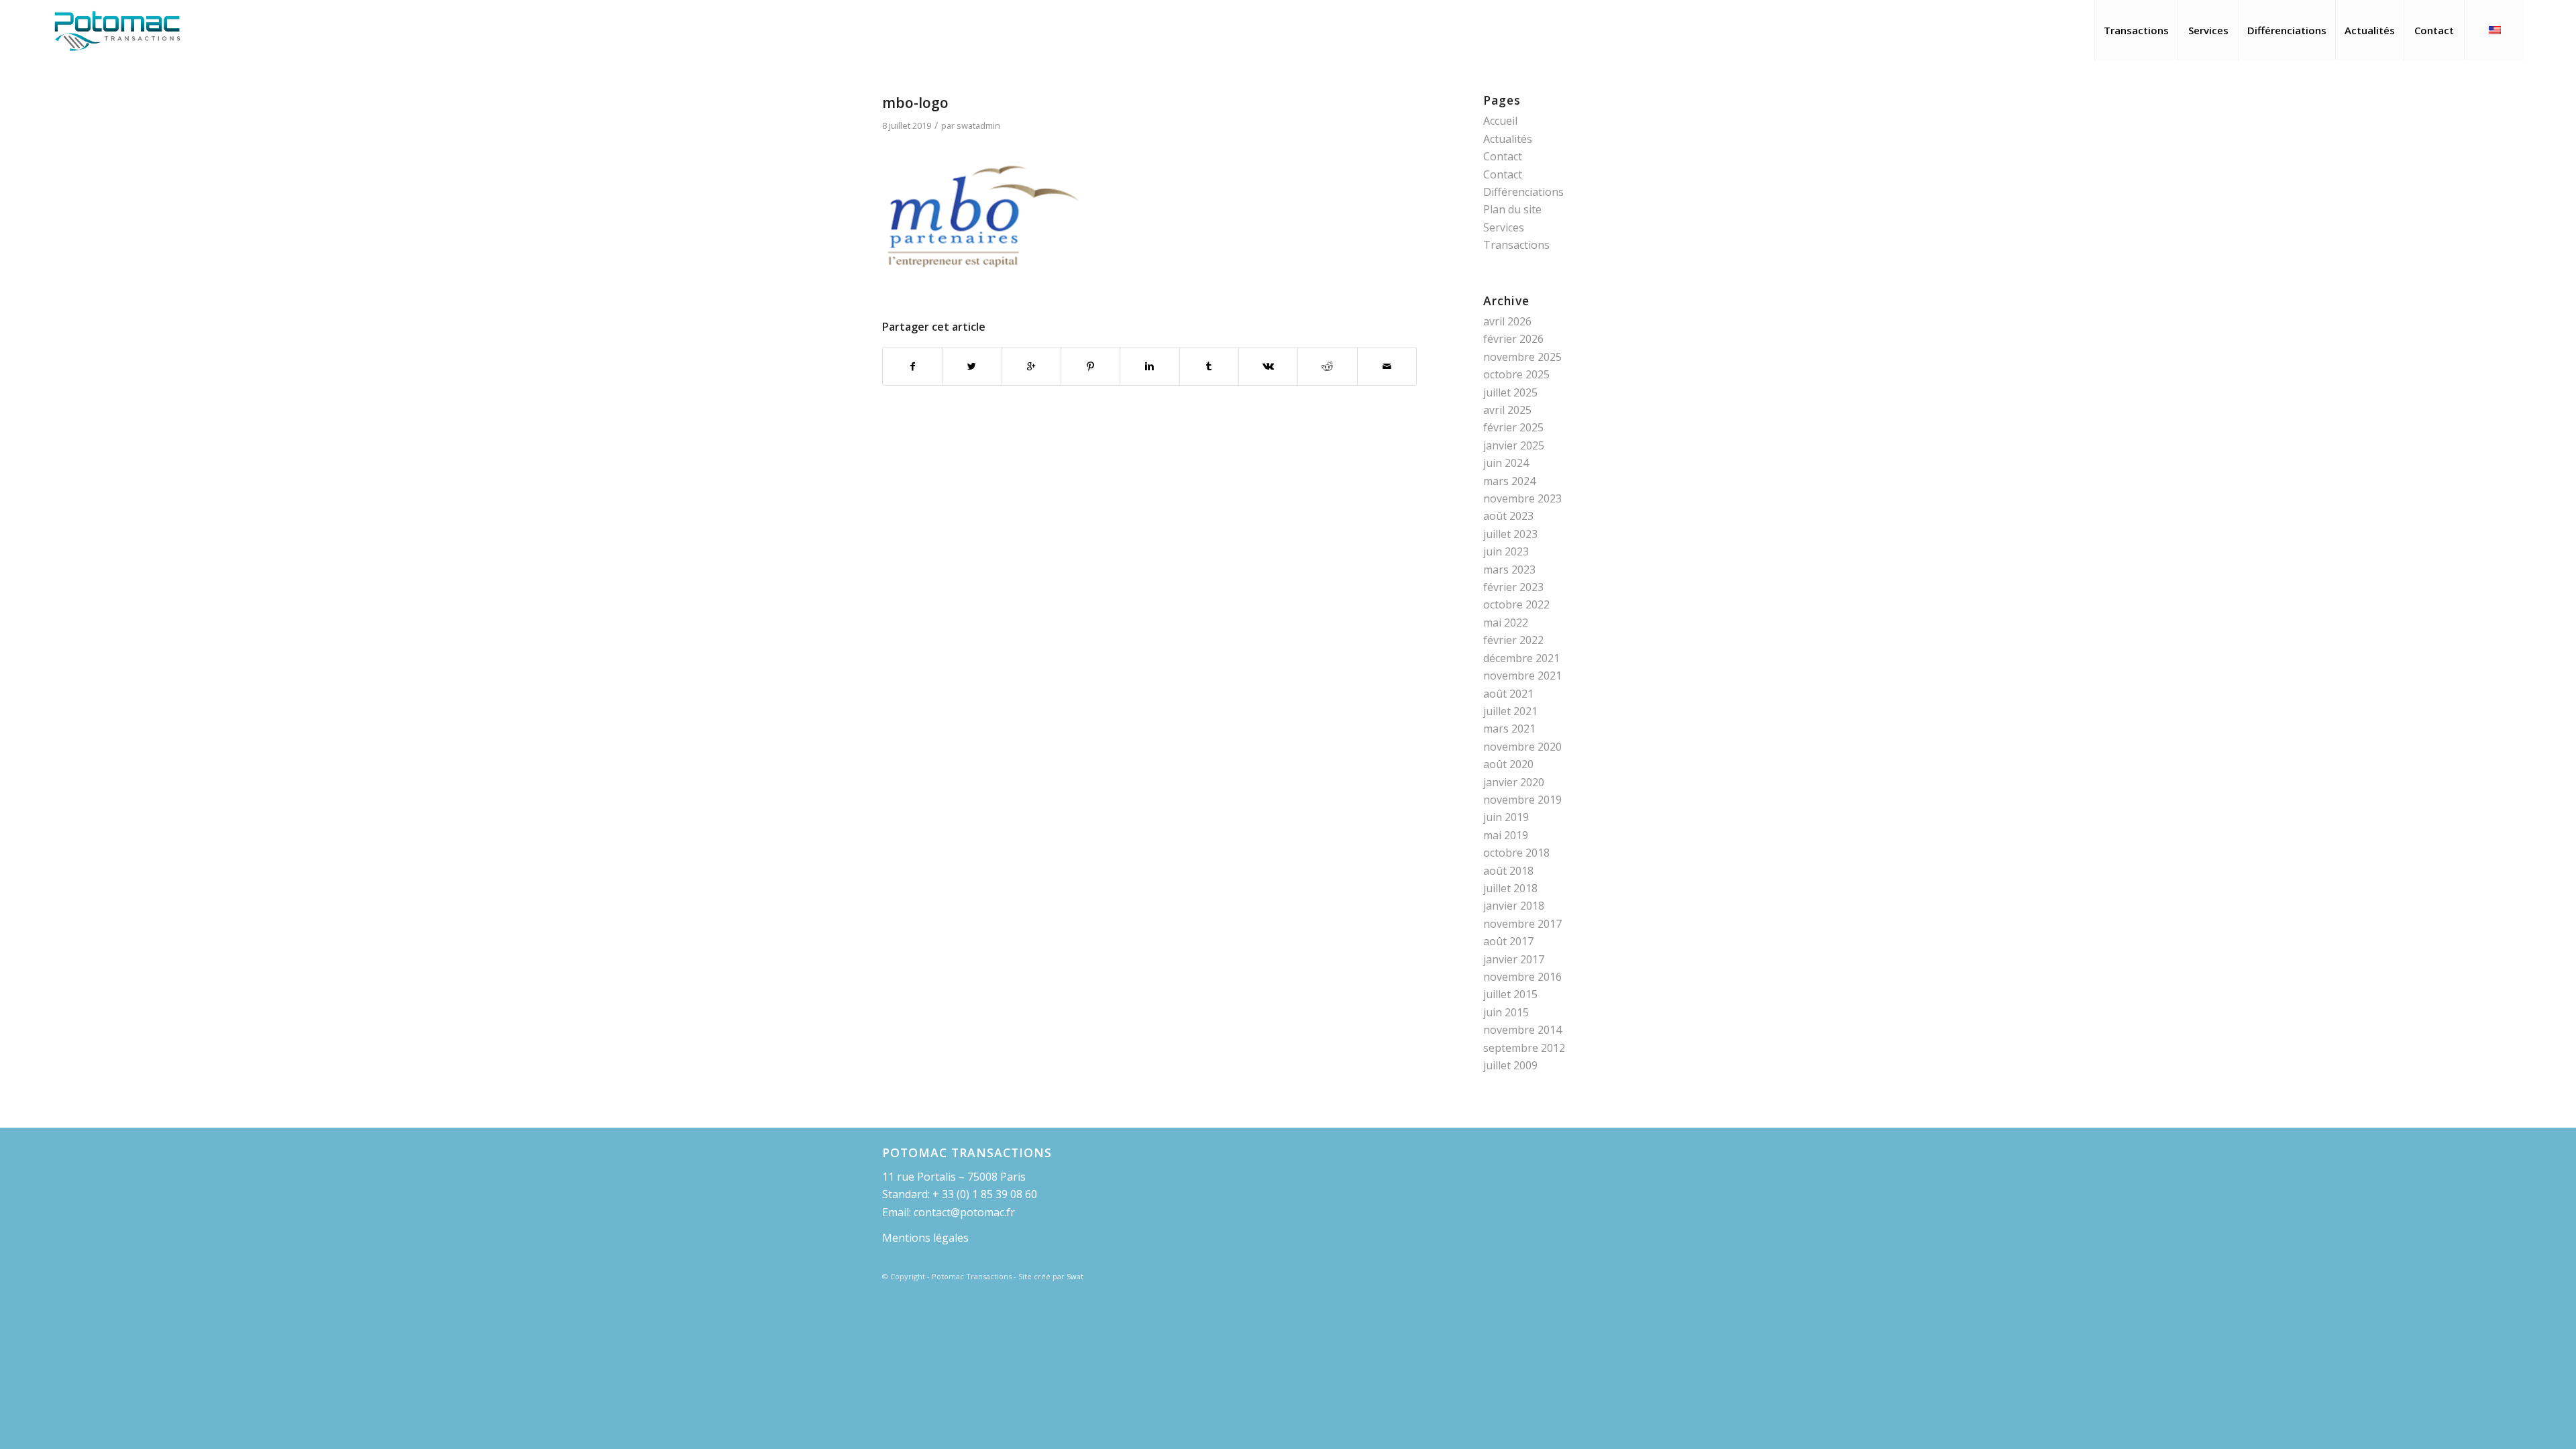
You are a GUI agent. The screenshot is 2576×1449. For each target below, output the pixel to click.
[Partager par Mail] (1387, 366)
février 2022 (1513, 640)
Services (1504, 227)
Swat (1075, 1276)
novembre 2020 (1522, 747)
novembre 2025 (1522, 357)
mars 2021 (1509, 729)
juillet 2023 (1510, 534)
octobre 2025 (1516, 374)
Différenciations (1523, 192)
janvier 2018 (1514, 906)
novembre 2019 (1522, 800)
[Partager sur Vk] (1268, 366)
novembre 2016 (1522, 977)
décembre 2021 (1521, 658)
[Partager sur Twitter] (972, 366)
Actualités (1508, 139)
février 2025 (1513, 427)
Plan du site (1512, 209)
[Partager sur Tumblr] (1209, 366)
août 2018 (1508, 871)
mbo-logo (915, 103)
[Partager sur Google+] (1031, 366)
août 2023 (1508, 516)
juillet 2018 (1510, 888)
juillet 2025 (1510, 392)
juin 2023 (1506, 551)
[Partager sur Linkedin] (1149, 366)
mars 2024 (1509, 481)
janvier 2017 (1514, 959)
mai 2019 (1506, 835)
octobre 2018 (1516, 853)
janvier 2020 (1514, 782)
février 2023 (1513, 587)
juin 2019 (1506, 817)
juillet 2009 (1510, 1065)
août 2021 (1508, 694)
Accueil (1500, 121)
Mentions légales (925, 1238)
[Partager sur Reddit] (1327, 366)
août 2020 (1508, 764)
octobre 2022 (1516, 604)
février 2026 (1513, 339)
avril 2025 (1507, 410)
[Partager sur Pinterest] (1090, 366)
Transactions (1516, 245)
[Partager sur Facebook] (912, 366)
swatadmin (978, 125)
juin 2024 (1506, 463)
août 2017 (1508, 941)
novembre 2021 (1522, 676)
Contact (1503, 156)
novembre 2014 (1522, 1030)
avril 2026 (1507, 321)
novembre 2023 (1522, 498)
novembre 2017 (1522, 924)
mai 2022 (1506, 623)
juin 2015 (1506, 1012)
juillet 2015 (1510, 994)
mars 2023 (1509, 570)
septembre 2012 (1524, 1048)
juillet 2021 (1510, 711)
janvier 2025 (1514, 445)
